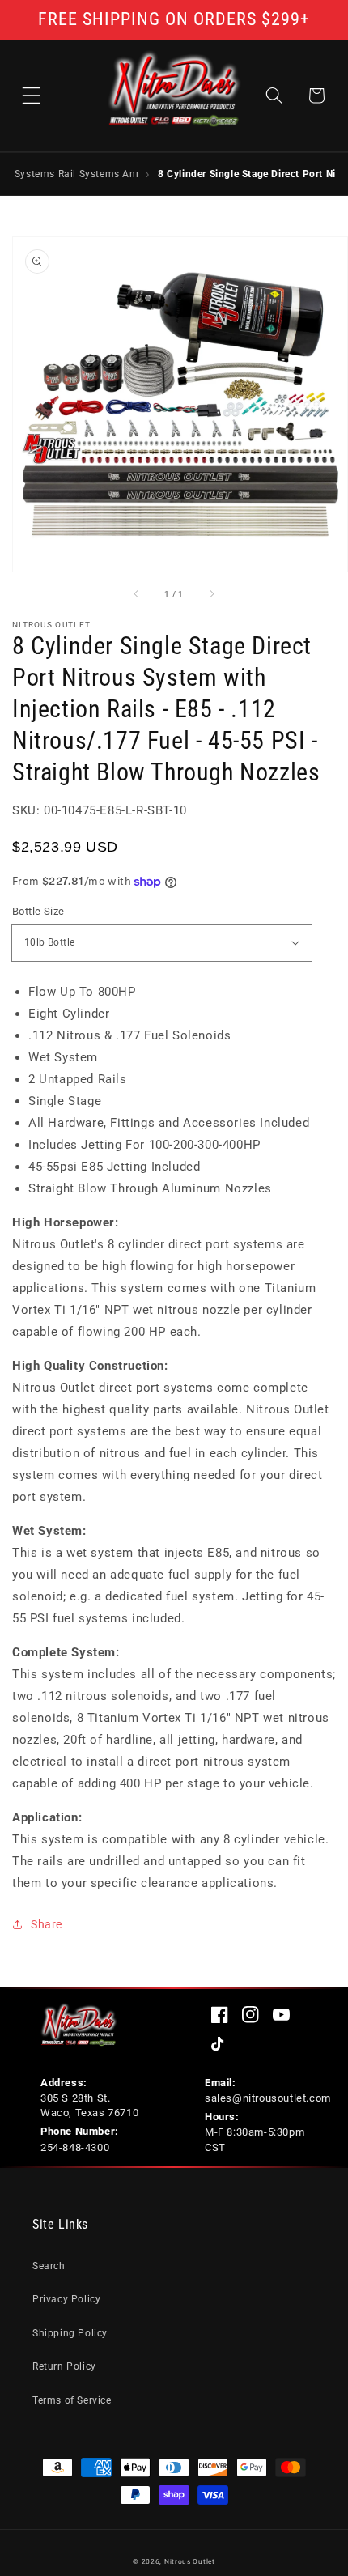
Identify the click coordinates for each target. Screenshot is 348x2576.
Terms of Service (72, 2400)
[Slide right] (211, 594)
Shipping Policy (70, 2333)
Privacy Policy (66, 2299)
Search (49, 2266)
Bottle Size (38, 911)
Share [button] (47, 1924)
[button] (32, 96)
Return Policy (64, 2366)
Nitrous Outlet (190, 2561)
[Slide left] (137, 594)
